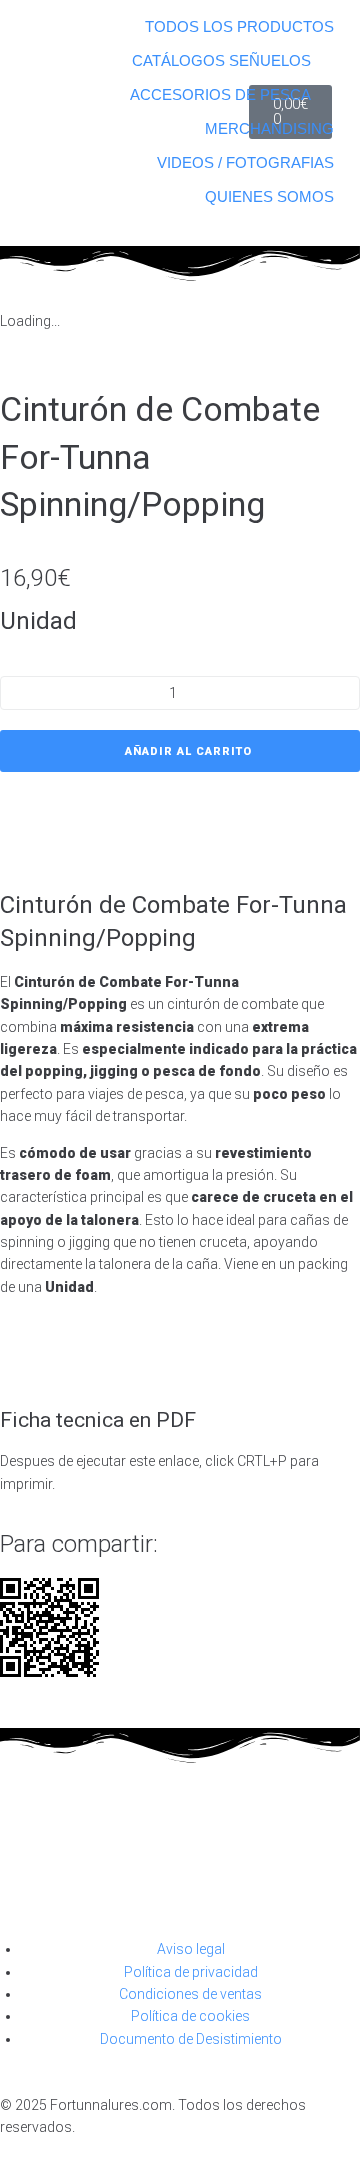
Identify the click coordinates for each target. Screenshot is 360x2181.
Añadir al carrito (188, 751)
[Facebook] (78, 1884)
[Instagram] (131, 1884)
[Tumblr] (184, 1884)
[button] (218, 61)
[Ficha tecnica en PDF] (25, 1360)
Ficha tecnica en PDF (98, 1420)
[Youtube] (25, 1884)
